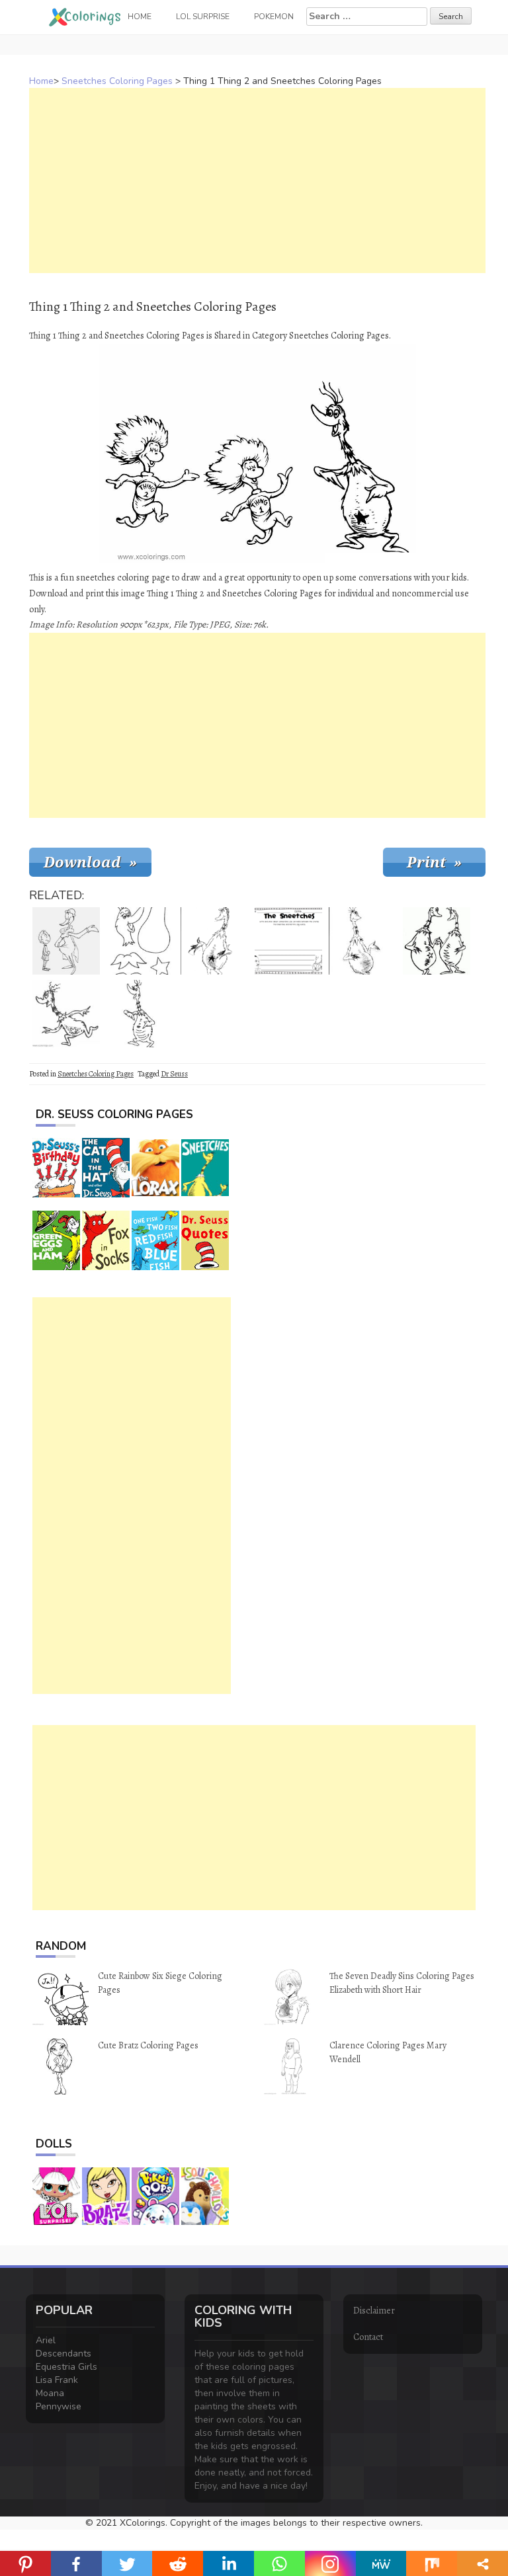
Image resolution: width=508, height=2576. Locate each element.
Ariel (46, 2340)
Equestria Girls (66, 2367)
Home (41, 81)
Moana (50, 2393)
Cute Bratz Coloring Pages (148, 2045)
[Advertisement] (257, 181)
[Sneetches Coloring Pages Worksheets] (288, 941)
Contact (368, 2337)
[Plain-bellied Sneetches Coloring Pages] (362, 941)
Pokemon (274, 17)
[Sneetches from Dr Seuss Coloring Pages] (140, 1014)
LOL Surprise (203, 17)
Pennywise (59, 2406)
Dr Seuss (174, 1074)
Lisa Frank (57, 2380)
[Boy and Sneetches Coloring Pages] (66, 941)
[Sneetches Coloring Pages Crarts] (140, 941)
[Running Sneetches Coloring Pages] (66, 1014)
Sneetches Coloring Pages (117, 81)
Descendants (63, 2354)
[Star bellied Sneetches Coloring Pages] (214, 941)
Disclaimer (374, 2311)
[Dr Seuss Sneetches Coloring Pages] (437, 941)
